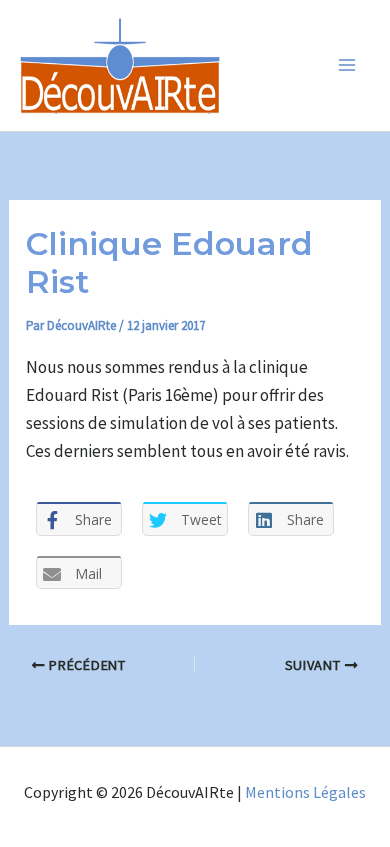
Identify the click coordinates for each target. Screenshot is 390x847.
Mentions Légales (305, 792)
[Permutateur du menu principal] (348, 66)
